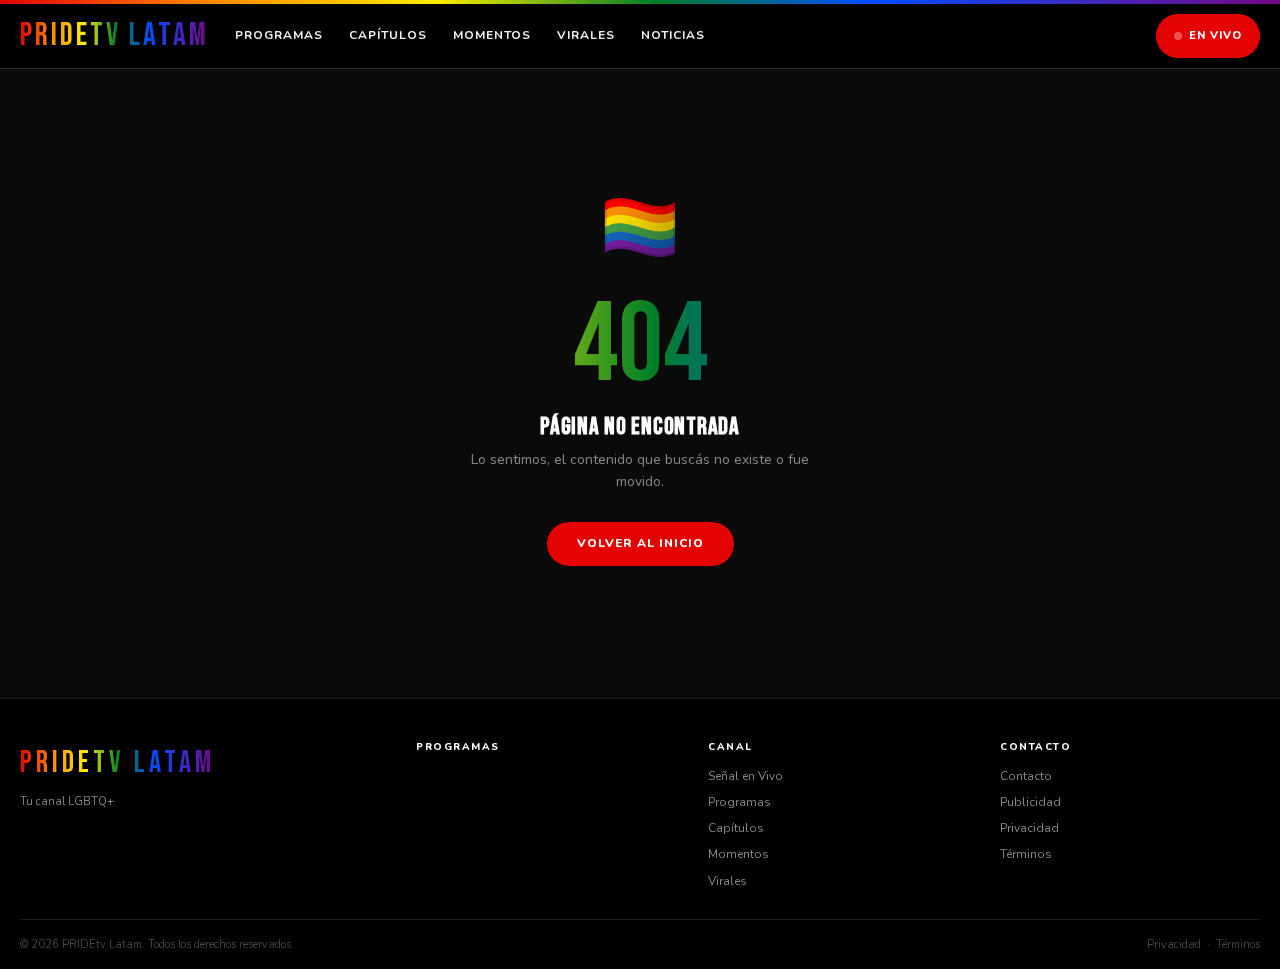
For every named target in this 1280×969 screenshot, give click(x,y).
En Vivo (1215, 35)
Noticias (673, 35)
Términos (1026, 854)
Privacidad (1029, 828)
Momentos (492, 35)
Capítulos (388, 35)
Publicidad (1030, 802)
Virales (586, 35)
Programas (279, 35)
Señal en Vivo (745, 776)
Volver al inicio (640, 543)
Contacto (1026, 776)
